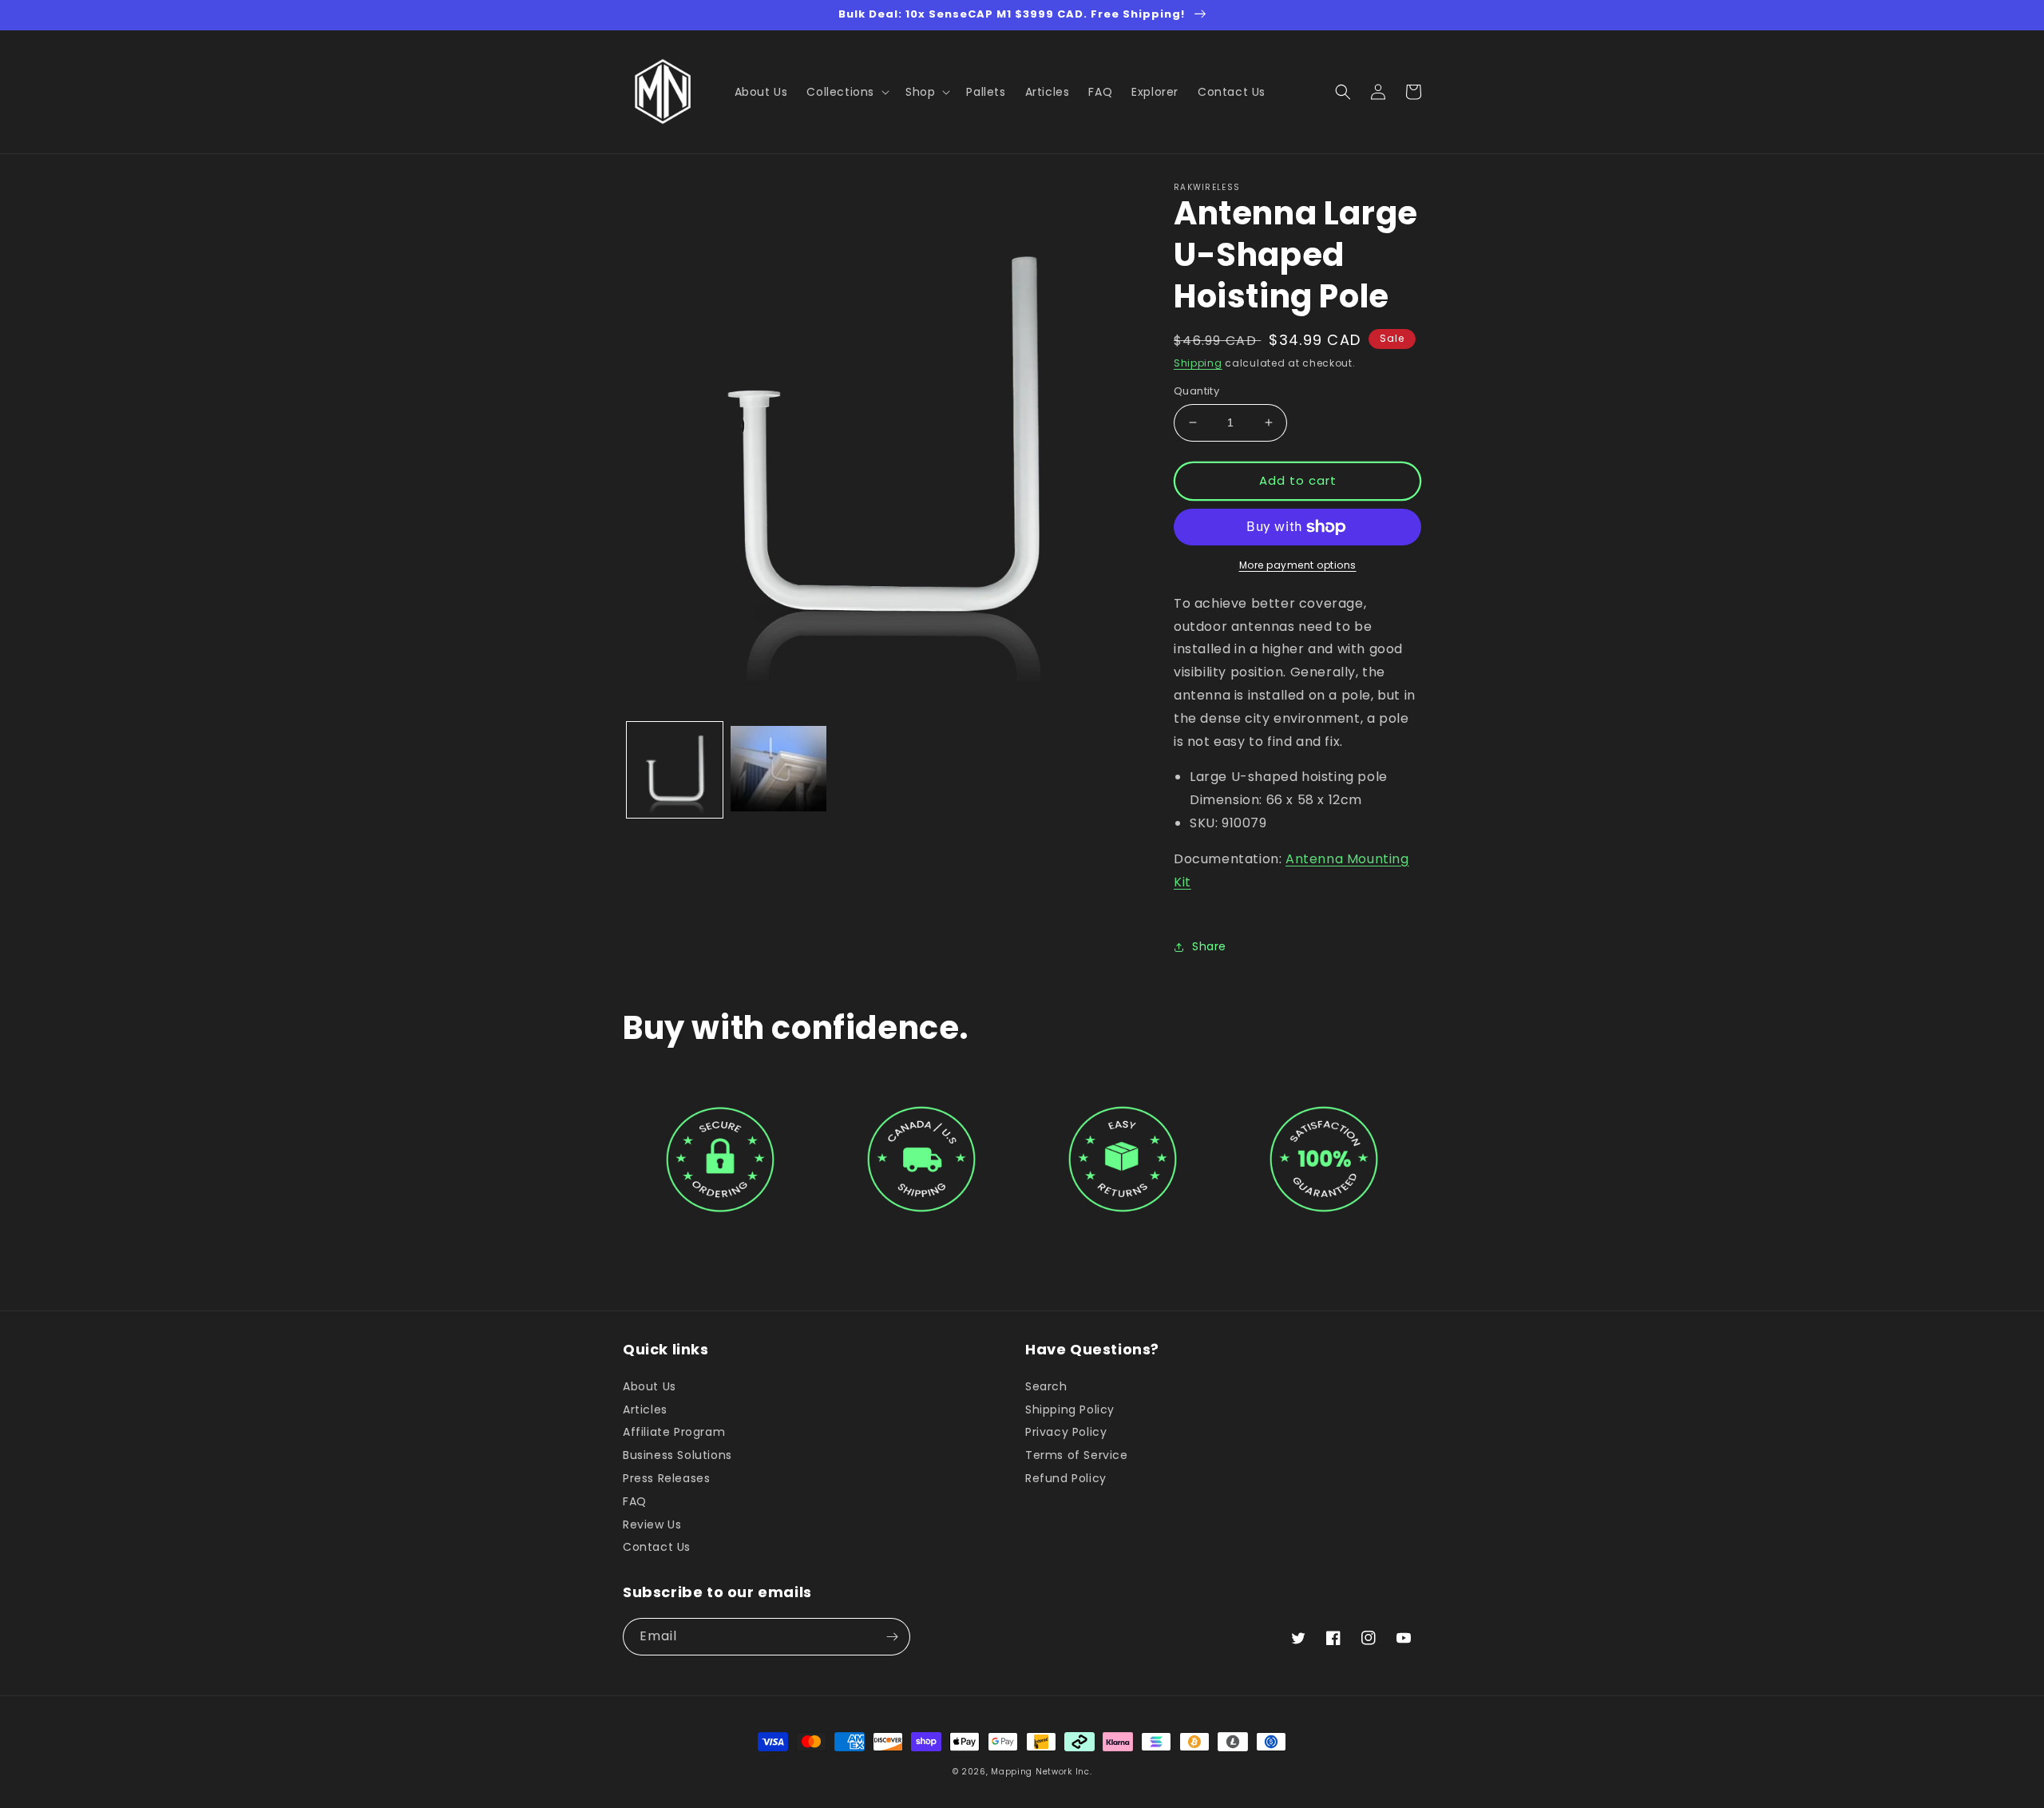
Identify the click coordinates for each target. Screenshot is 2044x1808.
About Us (650, 1387)
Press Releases (666, 1478)
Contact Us (657, 1547)
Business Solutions (677, 1455)
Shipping (1198, 363)
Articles (645, 1410)
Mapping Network (1032, 1772)
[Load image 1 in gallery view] (675, 770)
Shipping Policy (1070, 1410)
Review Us (652, 1525)
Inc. (1084, 1772)
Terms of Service (1077, 1455)
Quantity (1196, 391)
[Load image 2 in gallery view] (778, 770)
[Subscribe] (892, 1637)
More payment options (1298, 565)
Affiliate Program (674, 1432)
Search (1046, 1387)
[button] (846, 92)
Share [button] (1209, 946)
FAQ (635, 1501)
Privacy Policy (1066, 1432)
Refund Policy (1066, 1478)
